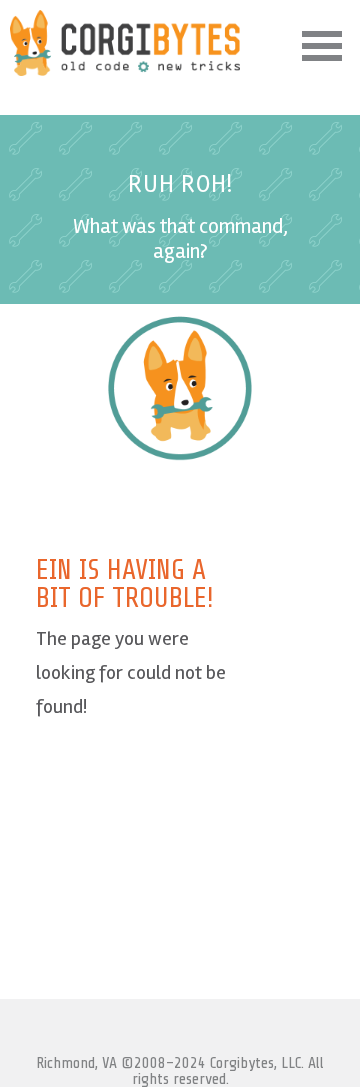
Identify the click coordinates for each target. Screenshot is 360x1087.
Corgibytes (125, 43)
